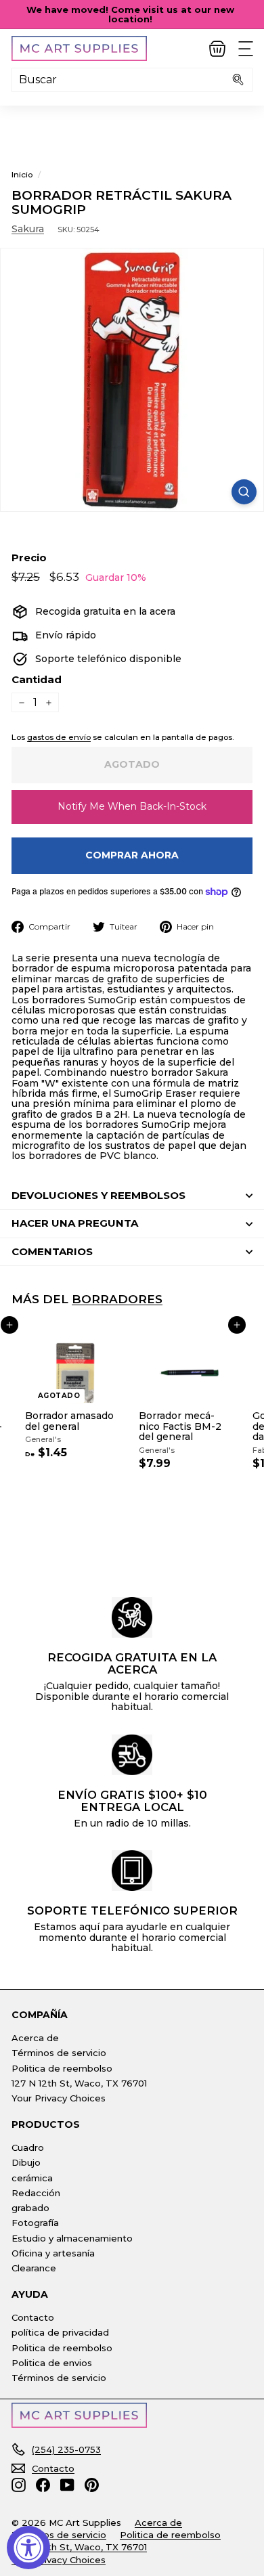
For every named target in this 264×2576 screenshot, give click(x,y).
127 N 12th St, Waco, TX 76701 (79, 2083)
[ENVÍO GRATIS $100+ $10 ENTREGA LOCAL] (132, 1755)
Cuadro (28, 2147)
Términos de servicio (59, 2053)
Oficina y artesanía (53, 2253)
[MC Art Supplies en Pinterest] (92, 2485)
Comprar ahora (132, 855)
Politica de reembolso (62, 2068)
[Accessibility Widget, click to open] (28, 2548)
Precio (29, 558)
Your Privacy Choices (59, 2098)
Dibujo (26, 2162)
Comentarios (52, 1251)
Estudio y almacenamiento (72, 2238)
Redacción (36, 2193)
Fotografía (35, 2223)
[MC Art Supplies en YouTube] (67, 2485)
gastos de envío (59, 737)
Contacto (33, 2317)
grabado (30, 2208)
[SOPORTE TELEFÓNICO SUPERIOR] (132, 1871)
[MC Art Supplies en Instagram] (19, 2485)
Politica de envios (52, 2363)
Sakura (28, 229)
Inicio (22, 174)
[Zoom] (244, 492)
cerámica (32, 2178)
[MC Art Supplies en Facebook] (43, 2485)
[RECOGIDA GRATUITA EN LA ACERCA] (132, 1617)
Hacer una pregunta (75, 1223)
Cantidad (37, 680)
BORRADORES (117, 1299)
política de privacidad (60, 2332)
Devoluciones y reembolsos (98, 1195)
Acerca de (35, 2038)
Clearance (34, 2268)
